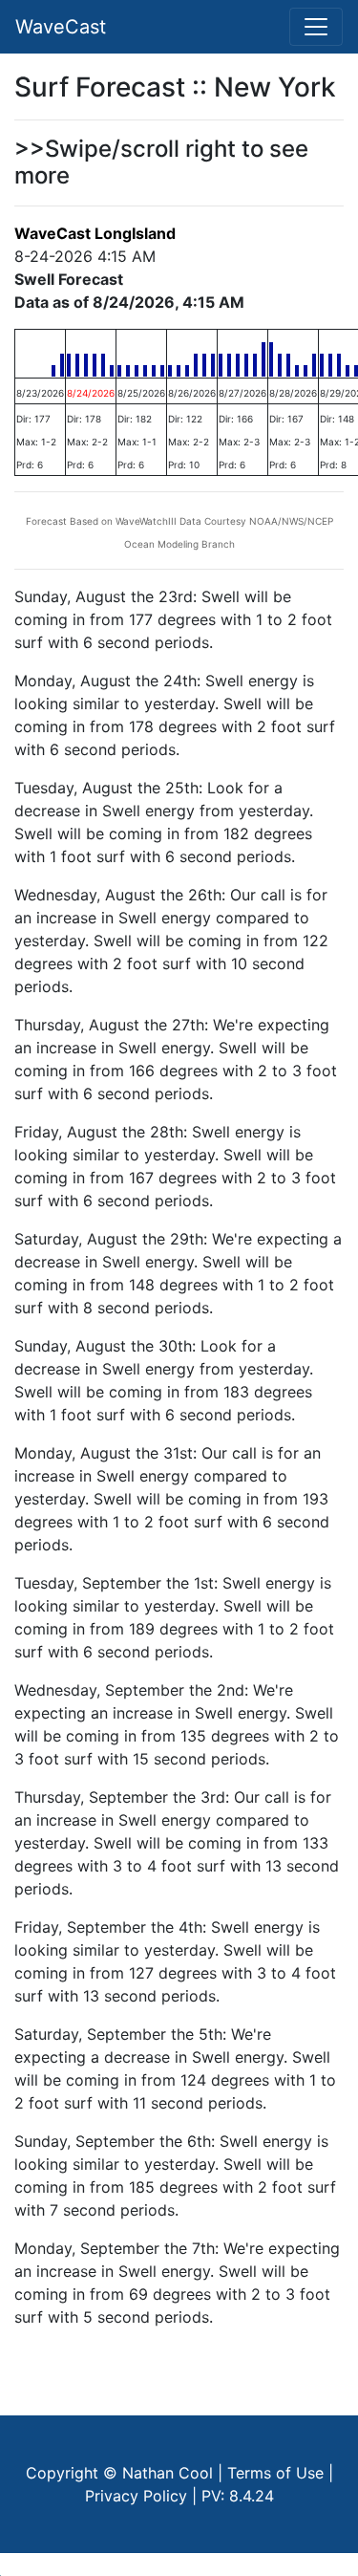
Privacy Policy (136, 2496)
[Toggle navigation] (316, 27)
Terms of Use (275, 2473)
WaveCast (61, 27)
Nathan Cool (168, 2473)
